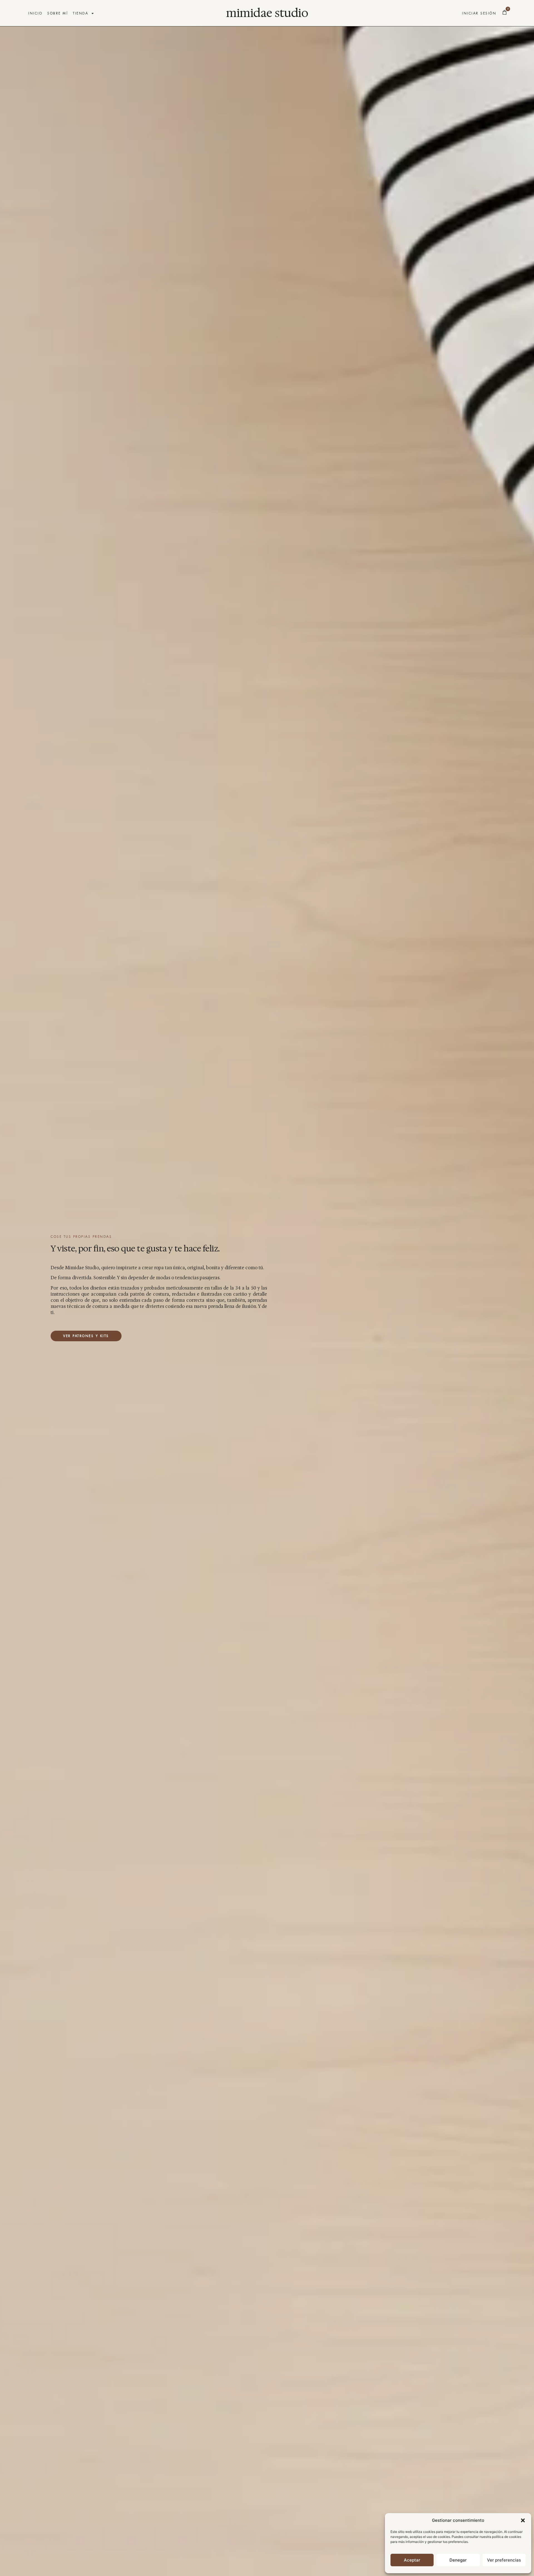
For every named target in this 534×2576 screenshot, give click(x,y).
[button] (523, 2520)
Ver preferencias (504, 2560)
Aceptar (412, 2560)
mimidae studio (267, 13)
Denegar (458, 2560)
